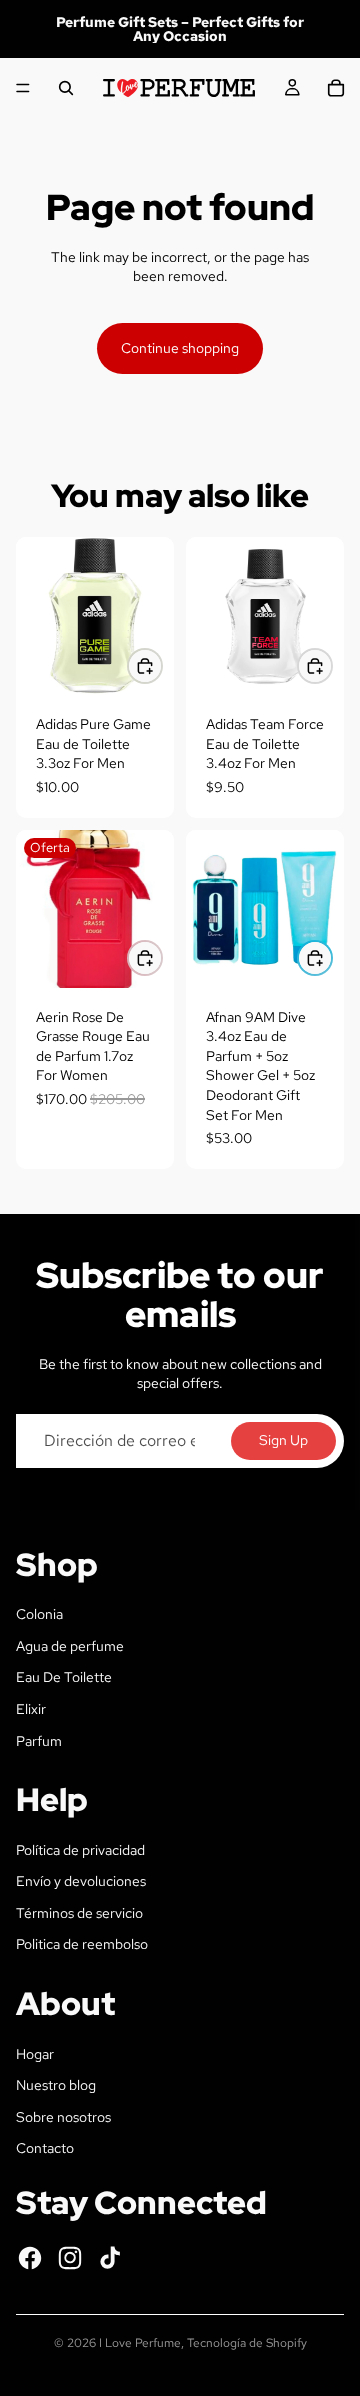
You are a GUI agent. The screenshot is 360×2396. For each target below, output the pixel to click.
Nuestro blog (56, 2085)
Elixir (31, 1709)
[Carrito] (336, 88)
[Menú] (23, 88)
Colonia (39, 1614)
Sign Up (283, 1440)
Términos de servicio (79, 1913)
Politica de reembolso (82, 1944)
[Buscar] (66, 88)
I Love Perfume (140, 2343)
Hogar (35, 2054)
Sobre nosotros (63, 2117)
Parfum (39, 1741)
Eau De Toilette (64, 1677)
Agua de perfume (70, 1646)
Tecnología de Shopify (247, 2343)
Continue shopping (180, 348)
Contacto (45, 2148)
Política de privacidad (80, 1850)
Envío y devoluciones (81, 1881)
